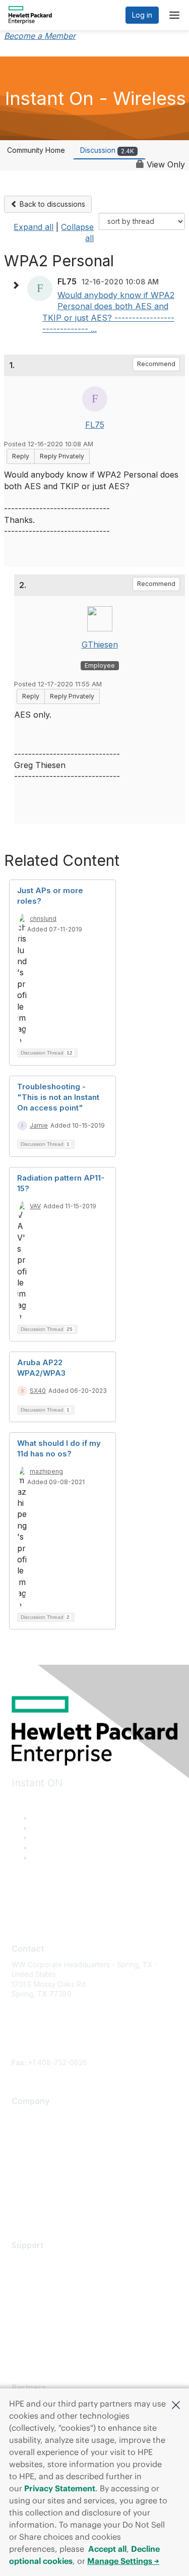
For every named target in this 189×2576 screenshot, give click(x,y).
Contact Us (30, 2147)
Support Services (41, 2261)
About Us (27, 2117)
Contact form (33, 2052)
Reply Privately (62, 456)
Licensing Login (37, 2320)
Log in (142, 15)
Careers (25, 2131)
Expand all (34, 227)
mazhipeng (46, 1471)
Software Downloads (46, 2305)
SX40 (38, 1391)
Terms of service (40, 2191)
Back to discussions (51, 204)
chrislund (43, 919)
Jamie (39, 1125)
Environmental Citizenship (54, 2161)
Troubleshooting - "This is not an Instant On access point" (58, 1097)
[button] (176, 2404)
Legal (21, 2206)
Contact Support (39, 2276)
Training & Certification (49, 2290)
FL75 (95, 425)
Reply (21, 456)
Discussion (107, 150)
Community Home (36, 150)
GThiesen (100, 645)
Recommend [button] (156, 364)
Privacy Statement (60, 2488)
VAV (35, 1206)
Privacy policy (35, 2176)
